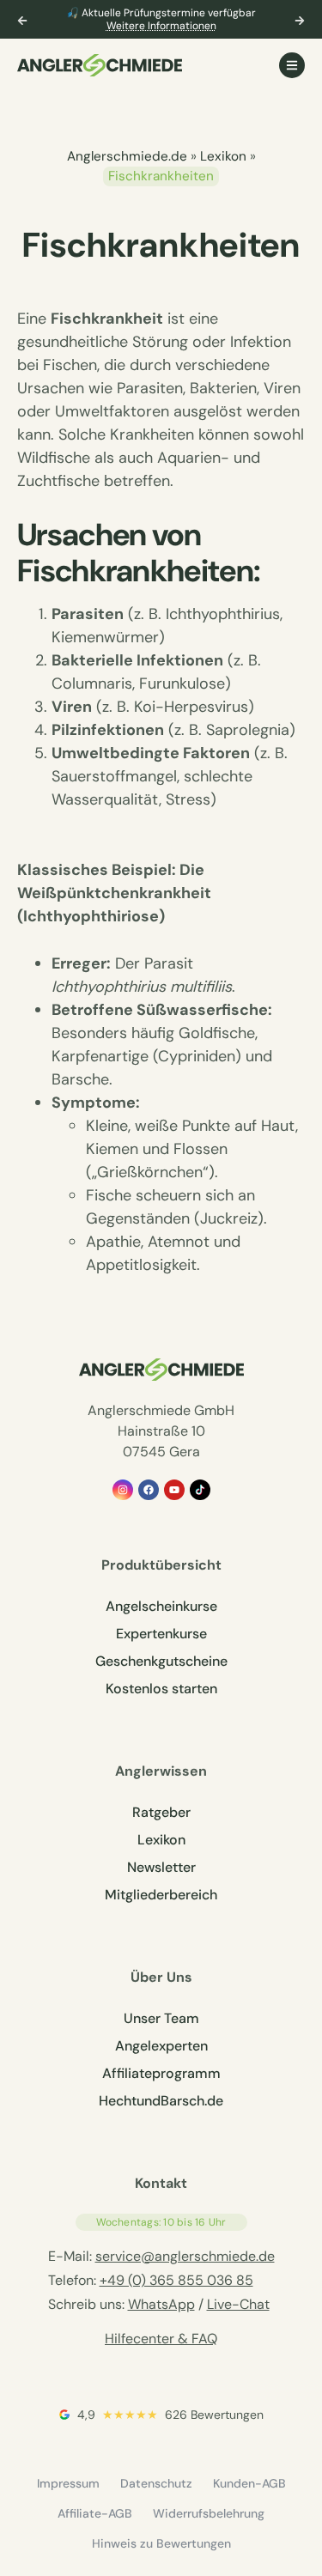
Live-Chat (238, 2304)
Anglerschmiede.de (127, 156)
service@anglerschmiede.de (185, 2256)
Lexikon (223, 156)
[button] (22, 21)
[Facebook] (149, 1490)
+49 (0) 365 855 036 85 (176, 2280)
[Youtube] (174, 1490)
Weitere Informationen (161, 26)
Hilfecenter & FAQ (161, 2339)
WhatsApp (161, 2304)
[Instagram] (123, 1490)
